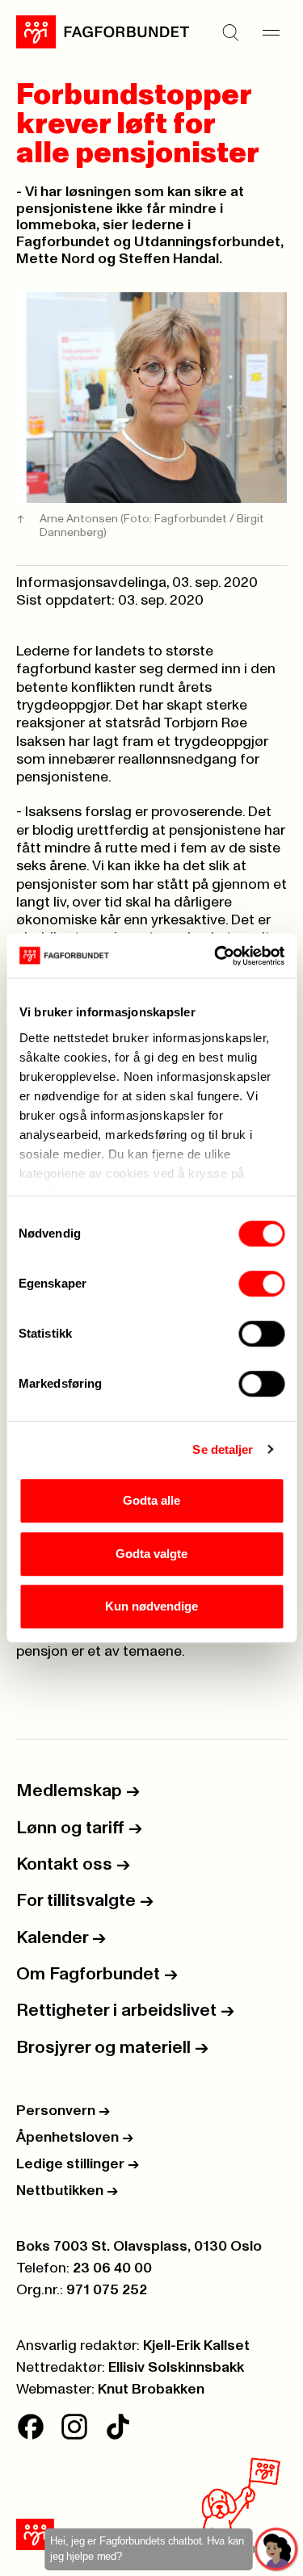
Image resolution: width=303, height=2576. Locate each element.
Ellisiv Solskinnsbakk (176, 2368)
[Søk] (230, 32)
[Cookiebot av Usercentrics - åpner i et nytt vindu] (216, 956)
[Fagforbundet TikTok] (118, 2427)
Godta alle (151, 1500)
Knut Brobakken (151, 2390)
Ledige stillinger (78, 2164)
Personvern (63, 2111)
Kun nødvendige (151, 1606)
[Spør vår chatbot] (277, 2550)
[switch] (261, 1284)
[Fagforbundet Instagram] (74, 2427)
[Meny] (271, 32)
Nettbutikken (67, 2191)
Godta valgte (151, 1554)
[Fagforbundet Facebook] (31, 2427)
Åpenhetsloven (75, 2138)
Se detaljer (223, 1449)
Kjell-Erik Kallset (196, 2346)
